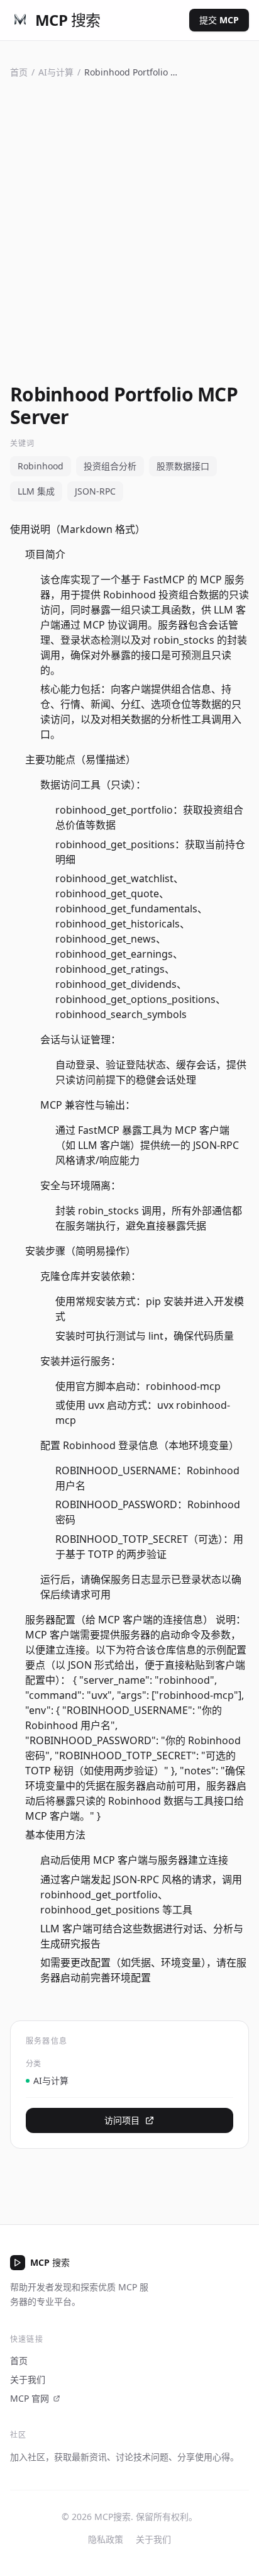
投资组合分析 (110, 466)
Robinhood (41, 466)
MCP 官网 (30, 2398)
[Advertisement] (129, 228)
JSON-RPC (95, 491)
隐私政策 (106, 2539)
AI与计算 (56, 72)
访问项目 (122, 2120)
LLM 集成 (36, 491)
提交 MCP (219, 20)
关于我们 (28, 2379)
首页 (19, 72)
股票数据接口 (183, 466)
